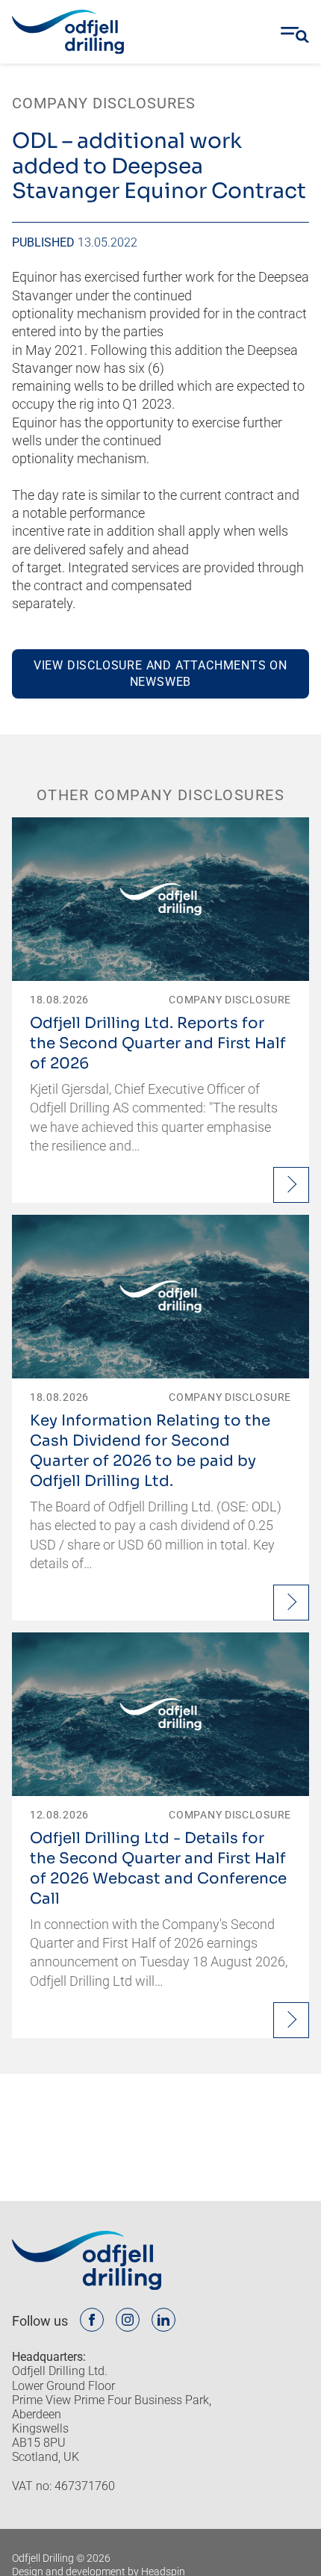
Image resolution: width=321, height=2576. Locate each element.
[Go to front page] (68, 32)
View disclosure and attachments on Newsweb (160, 674)
